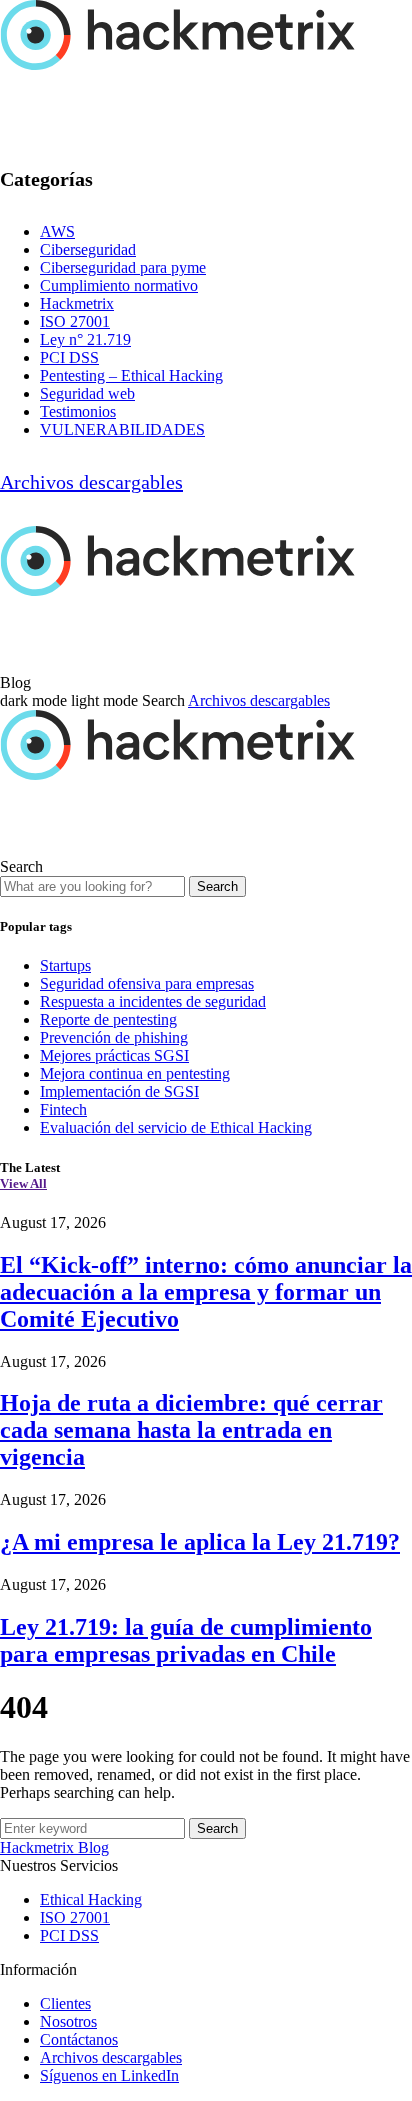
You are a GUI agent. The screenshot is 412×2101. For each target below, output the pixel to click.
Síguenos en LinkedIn (109, 2075)
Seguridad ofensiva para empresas (147, 983)
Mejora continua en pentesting (135, 1073)
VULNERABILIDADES (122, 429)
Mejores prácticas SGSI (114, 1055)
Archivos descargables (91, 482)
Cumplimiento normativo (119, 285)
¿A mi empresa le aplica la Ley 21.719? (200, 1542)
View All (23, 1183)
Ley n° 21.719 (85, 339)
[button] (71, 700)
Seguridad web (87, 393)
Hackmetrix (77, 303)
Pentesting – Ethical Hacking (131, 375)
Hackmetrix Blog (54, 1847)
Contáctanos (79, 2039)
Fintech (63, 1109)
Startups (65, 965)
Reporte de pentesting (108, 1019)
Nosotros (68, 2021)
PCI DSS (69, 357)
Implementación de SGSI (119, 1091)
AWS (57, 231)
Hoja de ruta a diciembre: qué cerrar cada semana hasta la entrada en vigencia (191, 1430)
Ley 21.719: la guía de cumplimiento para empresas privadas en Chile (186, 1640)
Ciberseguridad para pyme (123, 267)
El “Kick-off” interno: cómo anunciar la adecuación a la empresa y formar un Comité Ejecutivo (206, 1292)
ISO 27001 (75, 321)
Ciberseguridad (88, 249)
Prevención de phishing (114, 1037)
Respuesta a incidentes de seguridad (153, 1001)
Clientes (65, 2003)
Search (217, 886)
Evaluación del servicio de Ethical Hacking (176, 1127)
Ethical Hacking (91, 1899)
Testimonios (78, 411)
